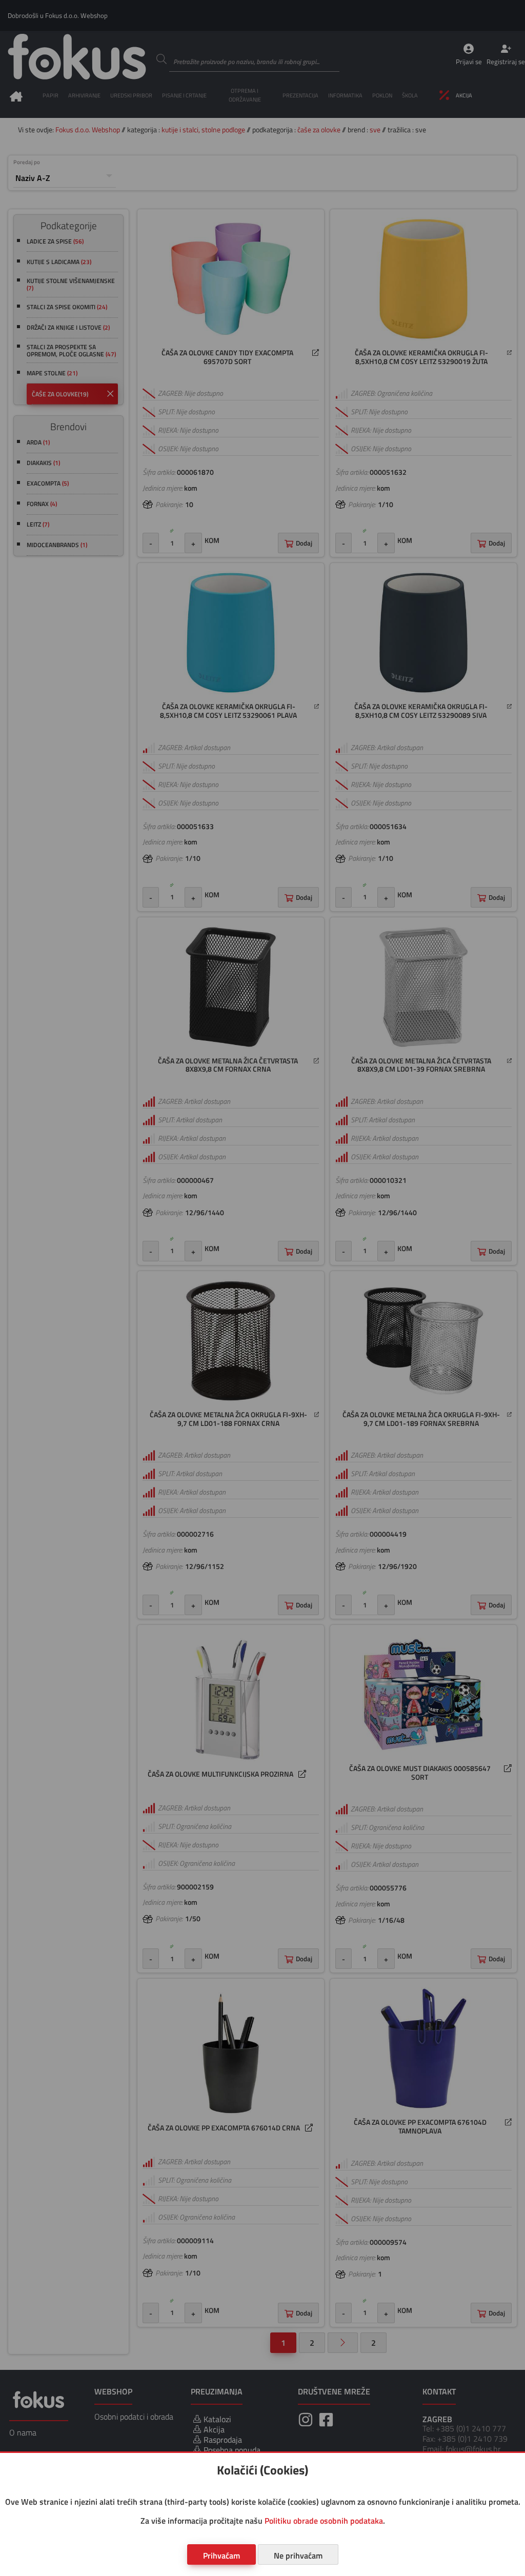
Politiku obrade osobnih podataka (324, 2521)
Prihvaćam (221, 2555)
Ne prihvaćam (298, 2555)
